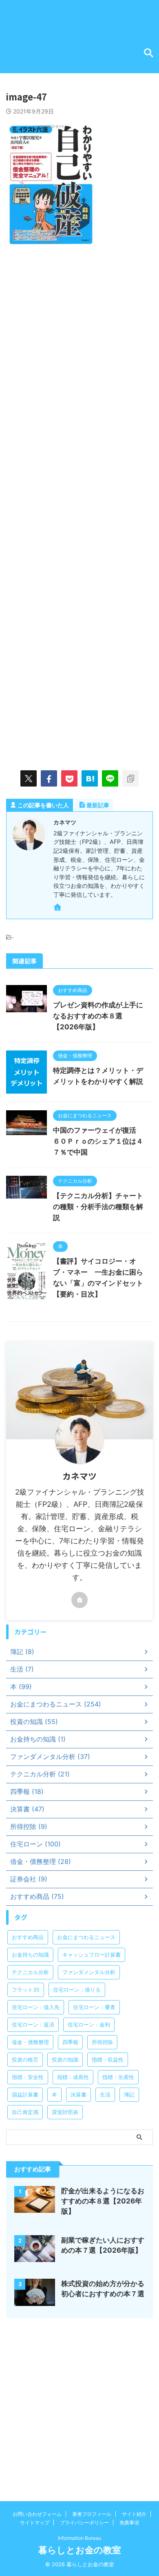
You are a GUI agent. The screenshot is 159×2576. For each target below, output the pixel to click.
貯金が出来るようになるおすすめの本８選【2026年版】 (103, 2201)
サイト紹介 (134, 2514)
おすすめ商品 (28, 1937)
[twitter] (29, 778)
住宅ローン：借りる (77, 1990)
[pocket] (69, 778)
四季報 (70, 2042)
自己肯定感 (25, 2112)
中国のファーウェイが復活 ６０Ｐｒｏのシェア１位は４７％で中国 (98, 1141)
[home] (58, 909)
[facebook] (49, 778)
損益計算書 (25, 2094)
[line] (110, 778)
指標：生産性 (118, 2077)
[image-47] (90, 778)
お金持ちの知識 (30, 1955)
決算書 (78, 2094)
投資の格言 (25, 2059)
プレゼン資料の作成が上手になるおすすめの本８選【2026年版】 (98, 1016)
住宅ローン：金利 (89, 2025)
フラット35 (26, 1990)
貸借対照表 (65, 2112)
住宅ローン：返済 (33, 2025)
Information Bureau (79, 2538)
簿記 (129, 2094)
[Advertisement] (79, 341)
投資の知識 (65, 2059)
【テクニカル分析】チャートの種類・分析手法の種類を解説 (98, 1207)
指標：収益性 (108, 2059)
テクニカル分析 (30, 1972)
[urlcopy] (130, 778)
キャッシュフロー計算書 (92, 1955)
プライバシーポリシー (84, 2523)
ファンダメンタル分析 (89, 1972)
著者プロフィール (92, 2514)
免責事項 (129, 2523)
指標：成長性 (73, 2077)
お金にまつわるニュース (86, 1937)
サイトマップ (35, 2523)
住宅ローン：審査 (94, 2007)
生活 (105, 2094)
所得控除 (102, 2042)
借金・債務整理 (30, 2042)
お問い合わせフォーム (37, 2514)
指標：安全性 (28, 2077)
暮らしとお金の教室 (80, 2550)
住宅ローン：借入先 (36, 2007)
